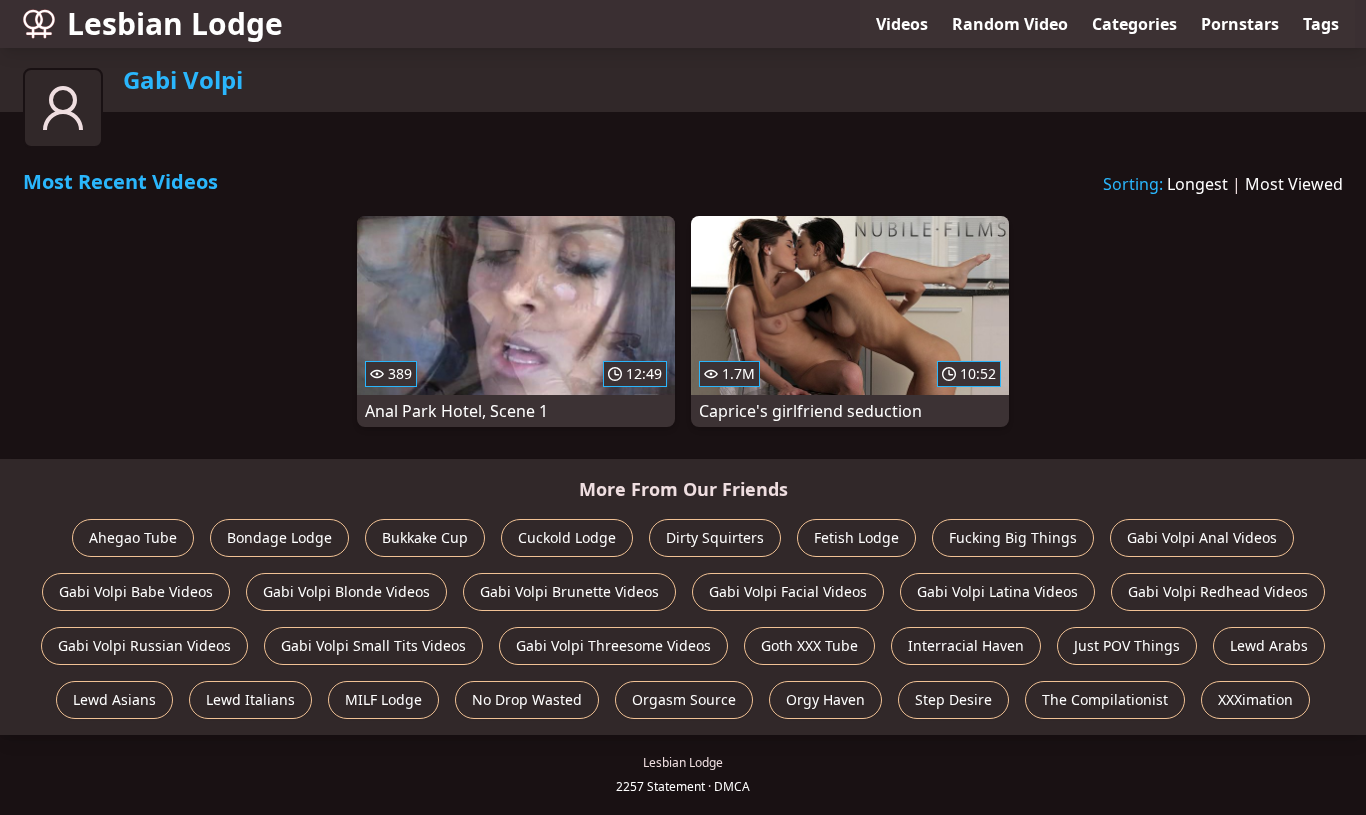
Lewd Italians (250, 699)
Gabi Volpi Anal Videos (1202, 537)
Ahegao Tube (133, 537)
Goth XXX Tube (809, 645)
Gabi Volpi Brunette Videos (569, 591)
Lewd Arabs (1269, 645)
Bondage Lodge (279, 537)
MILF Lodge (383, 699)
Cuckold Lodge (567, 537)
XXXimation (1255, 699)
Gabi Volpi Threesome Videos (613, 645)
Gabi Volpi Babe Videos (136, 591)
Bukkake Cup (425, 537)
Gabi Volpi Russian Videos (144, 645)
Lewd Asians (114, 699)
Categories (1134, 24)
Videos (902, 24)
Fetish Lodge (856, 537)
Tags (1321, 24)
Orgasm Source (684, 699)
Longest (1197, 184)
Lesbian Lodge (175, 23)
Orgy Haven (825, 699)
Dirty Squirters (715, 537)
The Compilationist (1105, 699)
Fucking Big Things (1013, 537)
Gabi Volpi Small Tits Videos (373, 645)
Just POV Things (1127, 645)
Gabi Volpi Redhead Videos (1218, 591)
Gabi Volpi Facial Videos (788, 591)
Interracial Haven (966, 645)
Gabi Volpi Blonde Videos (346, 591)
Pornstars (1240, 24)
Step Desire (953, 699)
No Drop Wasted (527, 699)
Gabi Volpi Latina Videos (997, 591)
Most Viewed (1294, 184)
